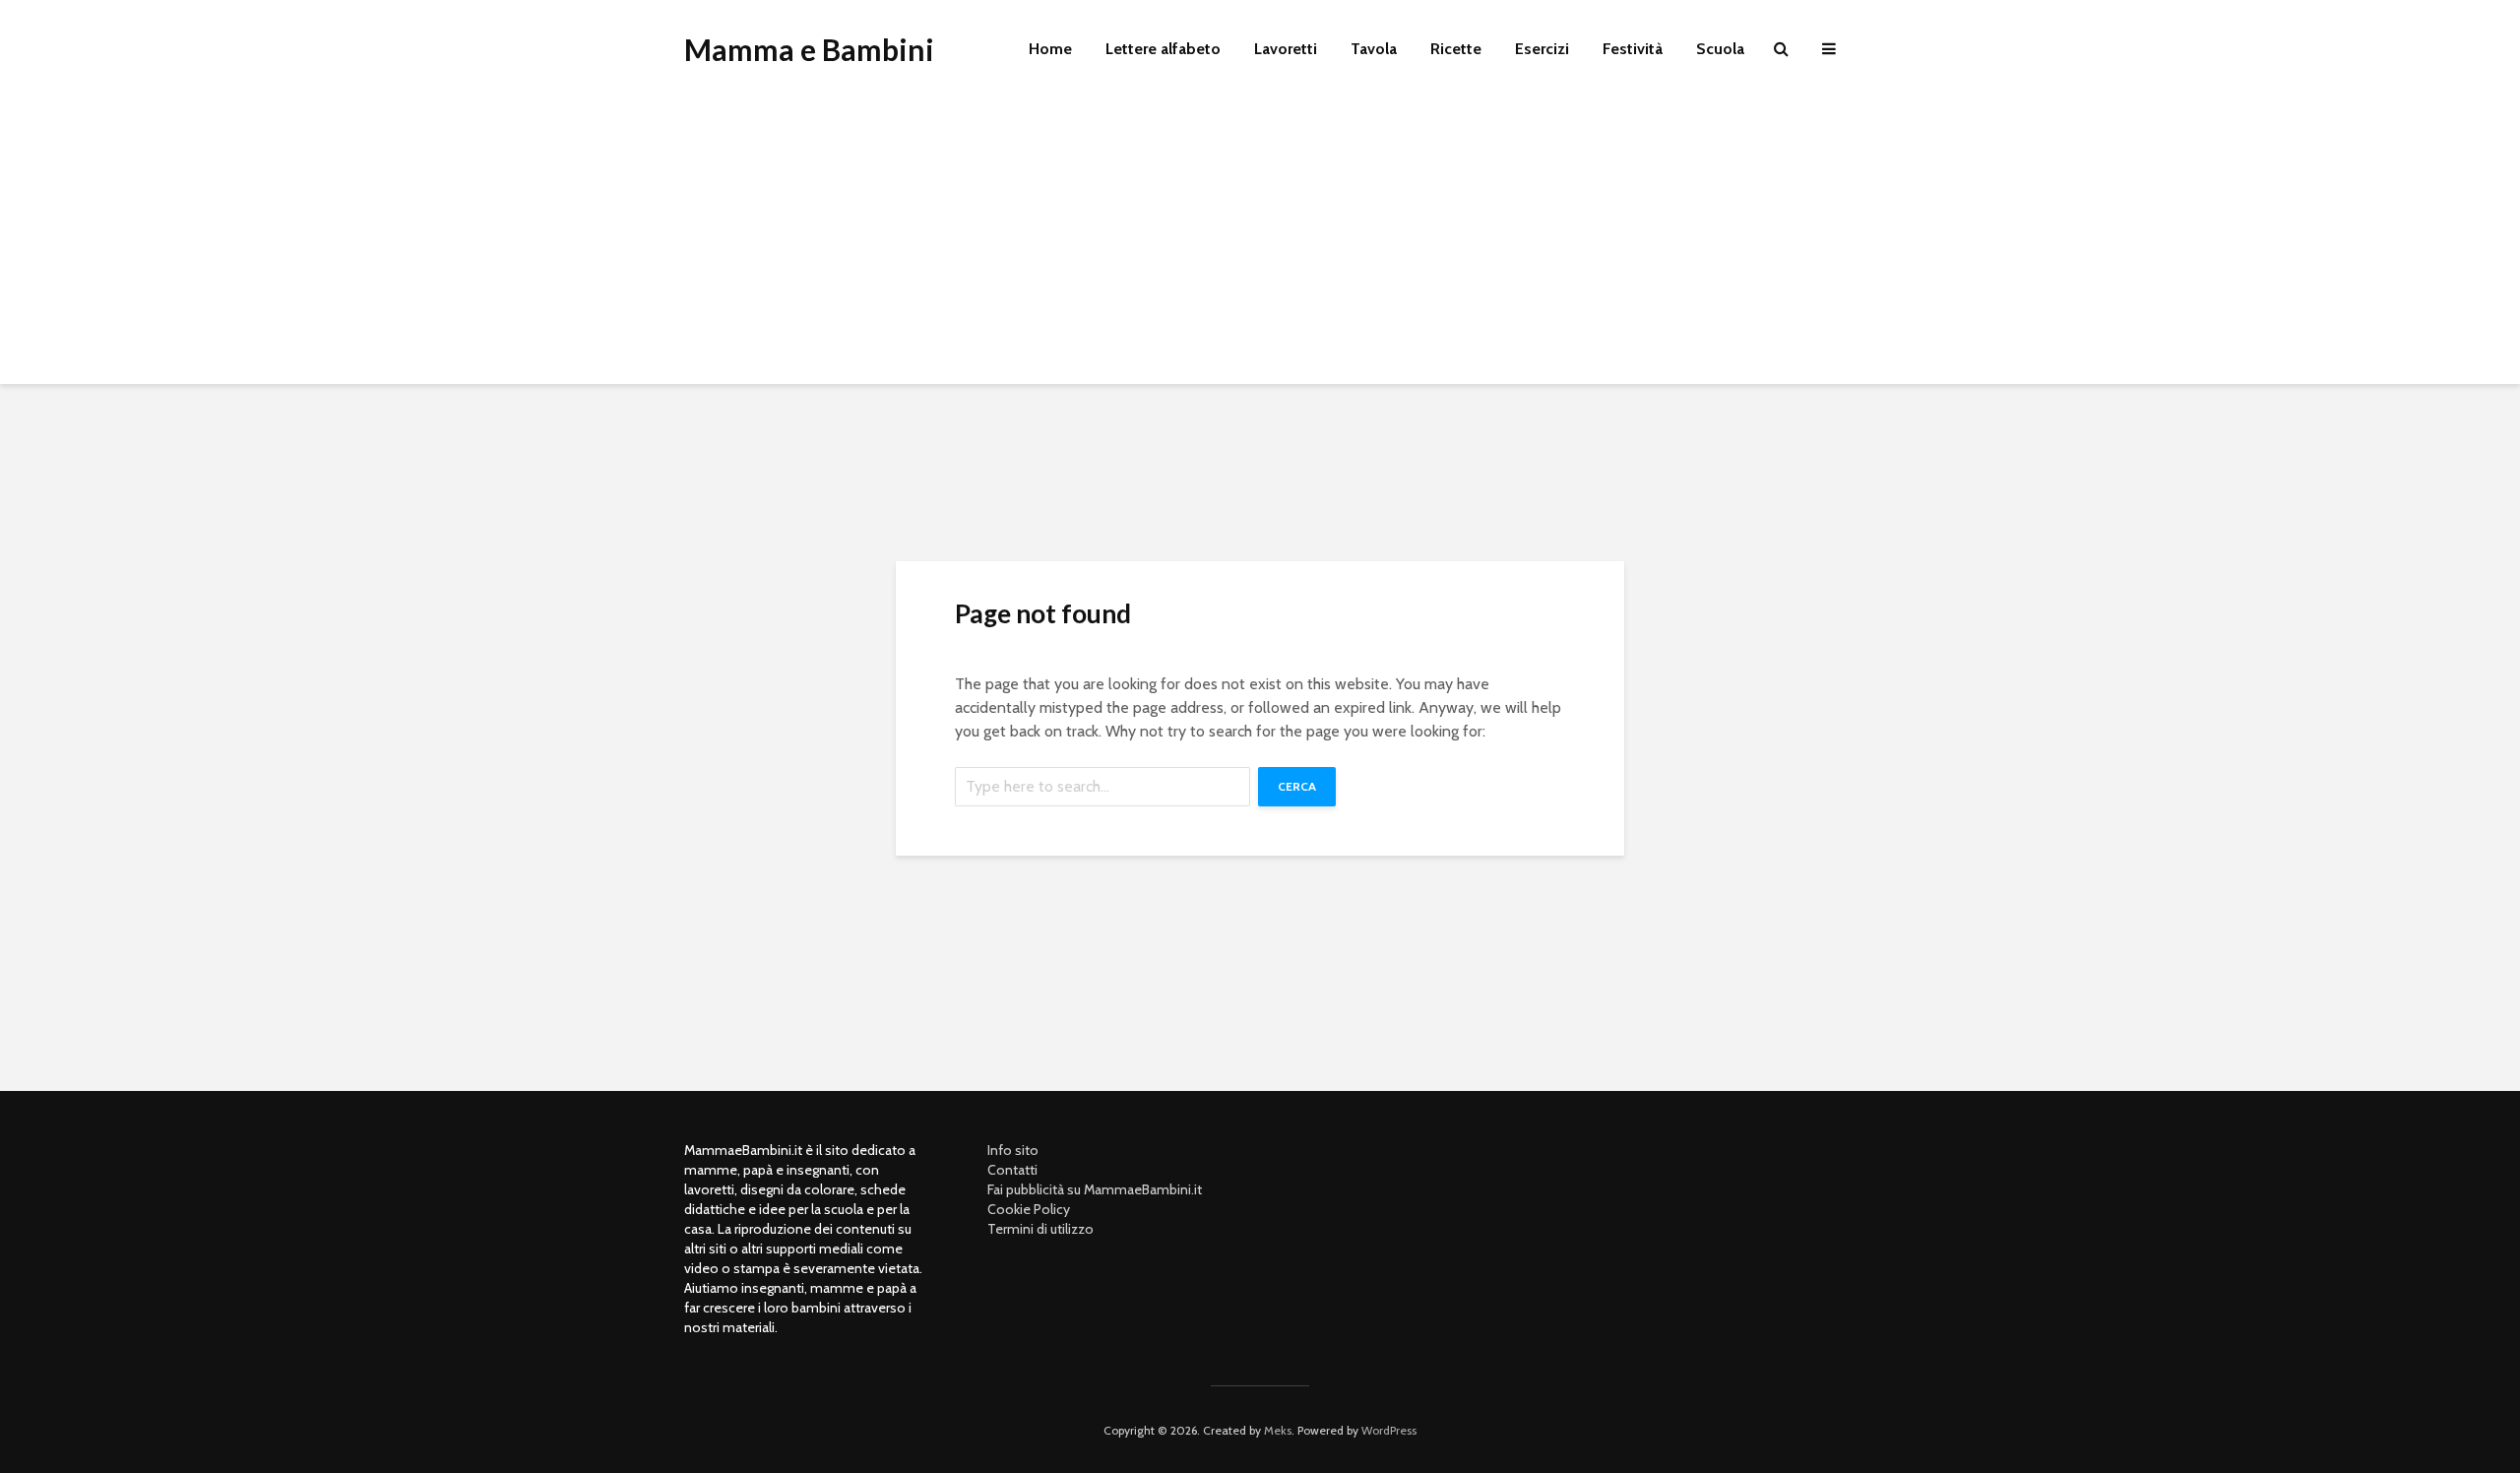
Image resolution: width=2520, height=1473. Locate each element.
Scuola (1720, 49)
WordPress (1389, 1430)
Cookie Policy (1029, 1209)
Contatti (1012, 1170)
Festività (1633, 49)
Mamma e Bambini (809, 49)
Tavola (1374, 49)
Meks (1278, 1430)
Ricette (1456, 49)
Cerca (1297, 786)
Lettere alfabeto (1163, 49)
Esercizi (1542, 49)
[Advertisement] (1260, 246)
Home (1050, 49)
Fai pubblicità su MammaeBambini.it (1095, 1189)
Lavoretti (1286, 49)
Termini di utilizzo (1040, 1229)
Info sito (1013, 1150)
